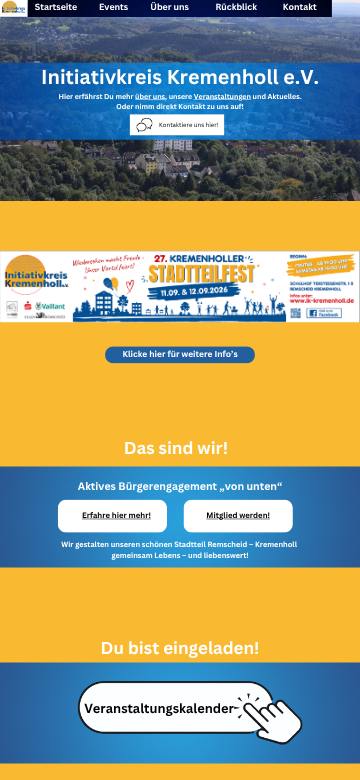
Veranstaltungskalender (159, 708)
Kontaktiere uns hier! (189, 125)
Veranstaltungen (222, 95)
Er (78, 515)
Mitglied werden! (238, 515)
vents (116, 7)
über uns (150, 95)
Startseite (56, 7)
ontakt (302, 7)
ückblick (239, 7)
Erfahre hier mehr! (116, 515)
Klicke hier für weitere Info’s (179, 354)
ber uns (173, 7)
